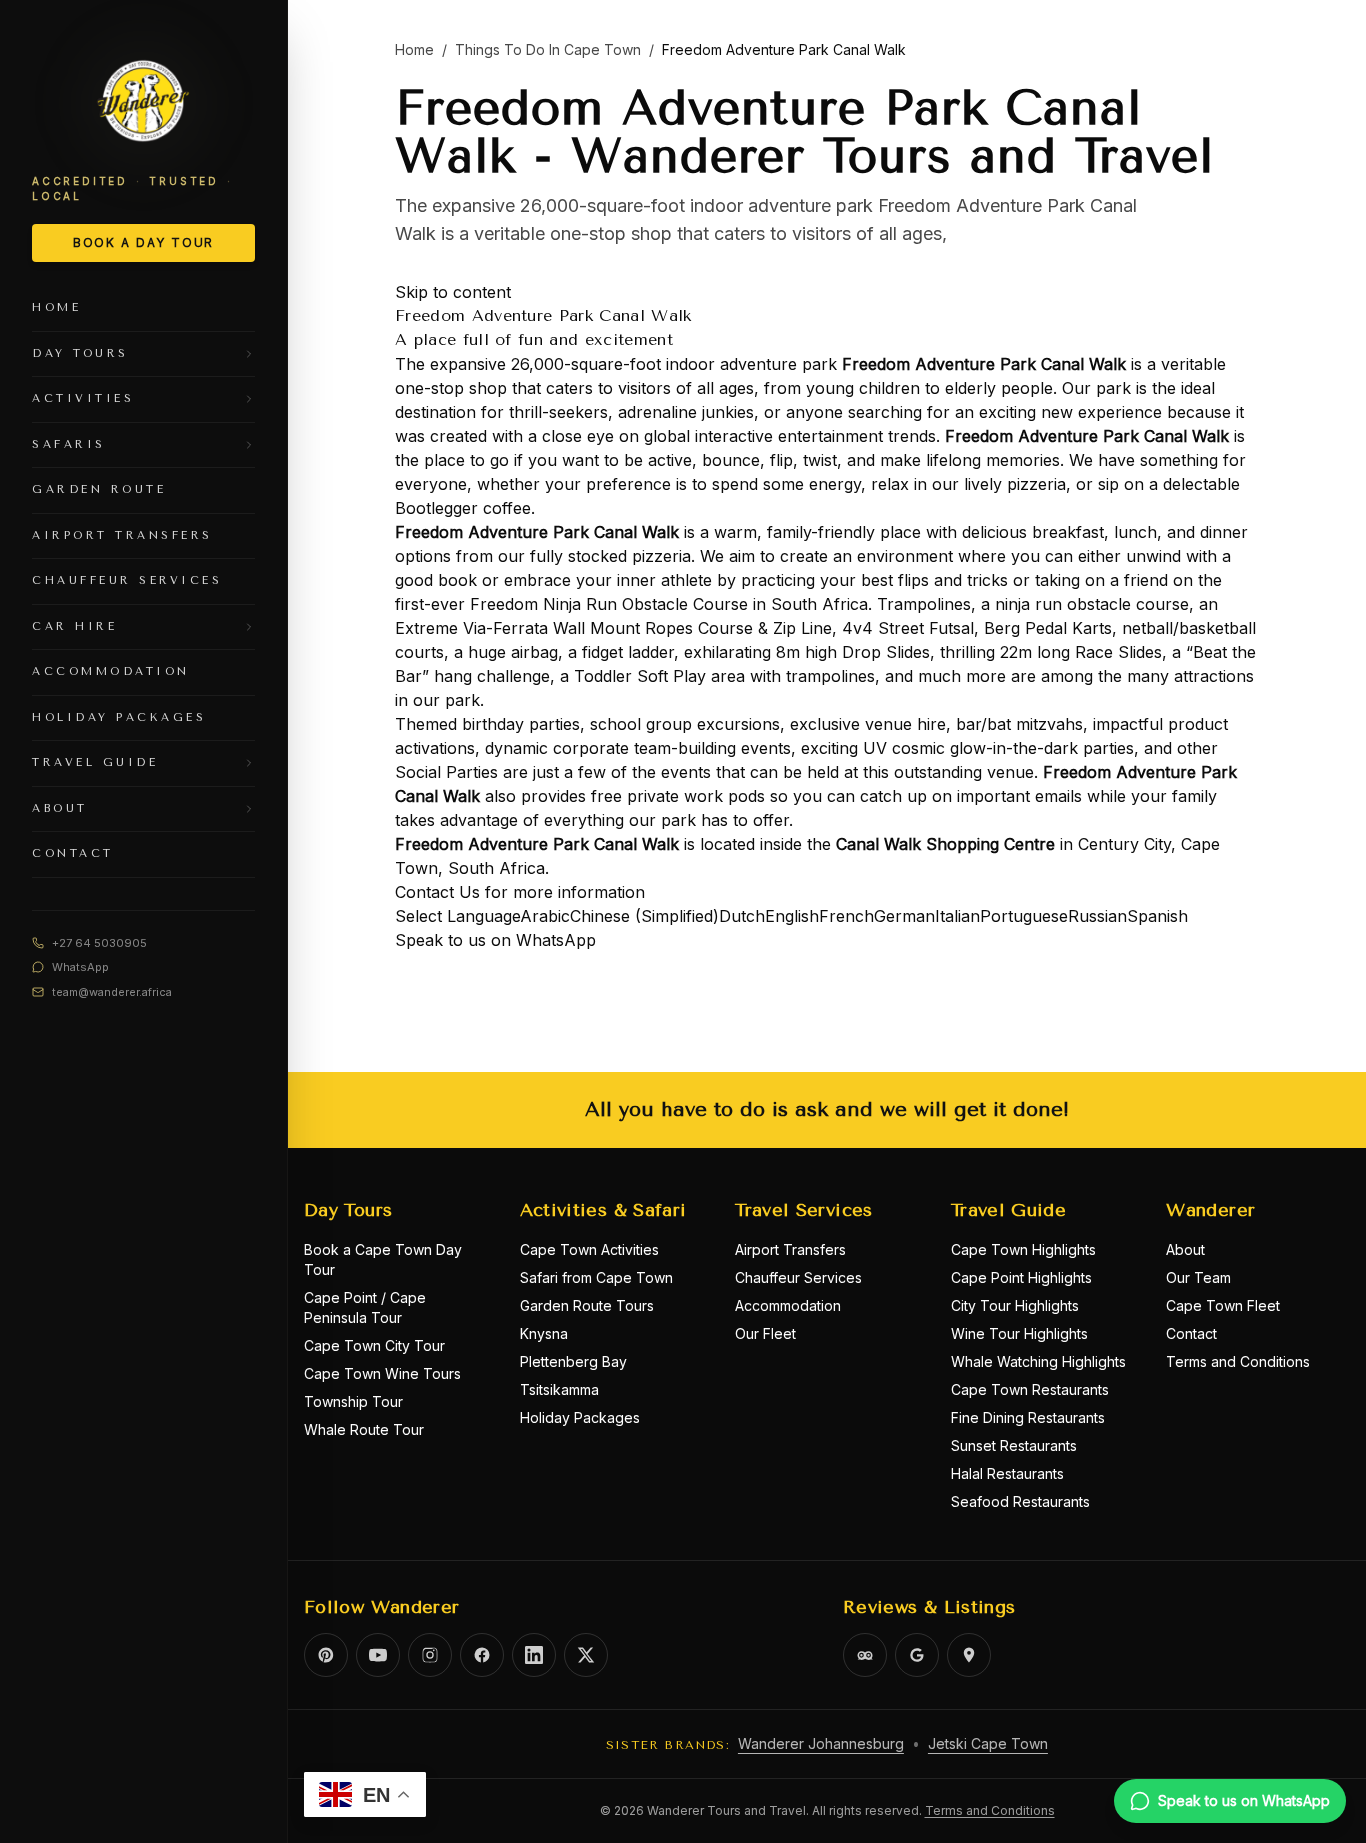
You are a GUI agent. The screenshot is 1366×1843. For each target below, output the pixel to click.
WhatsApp (80, 967)
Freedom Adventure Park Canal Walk (984, 364)
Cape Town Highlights (1023, 1249)
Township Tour (353, 1401)
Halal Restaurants (1007, 1473)
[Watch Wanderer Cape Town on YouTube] (378, 1655)
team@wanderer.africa (112, 992)
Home (414, 49)
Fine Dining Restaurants (1028, 1417)
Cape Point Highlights (1021, 1277)
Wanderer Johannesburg (821, 1743)
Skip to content (453, 292)
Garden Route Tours (587, 1305)
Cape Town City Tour (374, 1345)
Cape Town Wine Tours (382, 1373)
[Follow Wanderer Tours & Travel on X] (586, 1655)
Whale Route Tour (364, 1429)
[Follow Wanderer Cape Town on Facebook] (482, 1655)
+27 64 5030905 (99, 943)
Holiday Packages (580, 1417)
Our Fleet (765, 1333)
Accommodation (788, 1305)
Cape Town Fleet (1223, 1305)
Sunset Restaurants (1014, 1445)
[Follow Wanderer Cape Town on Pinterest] (326, 1655)
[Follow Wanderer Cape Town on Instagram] (430, 1655)
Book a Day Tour (144, 242)
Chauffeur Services (798, 1277)
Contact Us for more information (520, 892)
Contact (1191, 1333)
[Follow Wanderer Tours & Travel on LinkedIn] (534, 1655)
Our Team (1198, 1277)
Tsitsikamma (559, 1389)
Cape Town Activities (589, 1249)
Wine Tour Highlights (1019, 1333)
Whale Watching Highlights (1038, 1361)
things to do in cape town (548, 49)
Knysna (544, 1333)
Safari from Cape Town (596, 1277)
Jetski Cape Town (988, 1743)
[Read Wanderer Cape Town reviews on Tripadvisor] (865, 1655)
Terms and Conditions (1238, 1361)
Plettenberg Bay (573, 1361)
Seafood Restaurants (1020, 1501)
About (1185, 1249)
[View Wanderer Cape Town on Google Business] (917, 1655)
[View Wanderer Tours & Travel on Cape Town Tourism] (969, 1655)
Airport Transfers (790, 1249)
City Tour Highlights (1015, 1305)
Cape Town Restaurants (1030, 1389)
